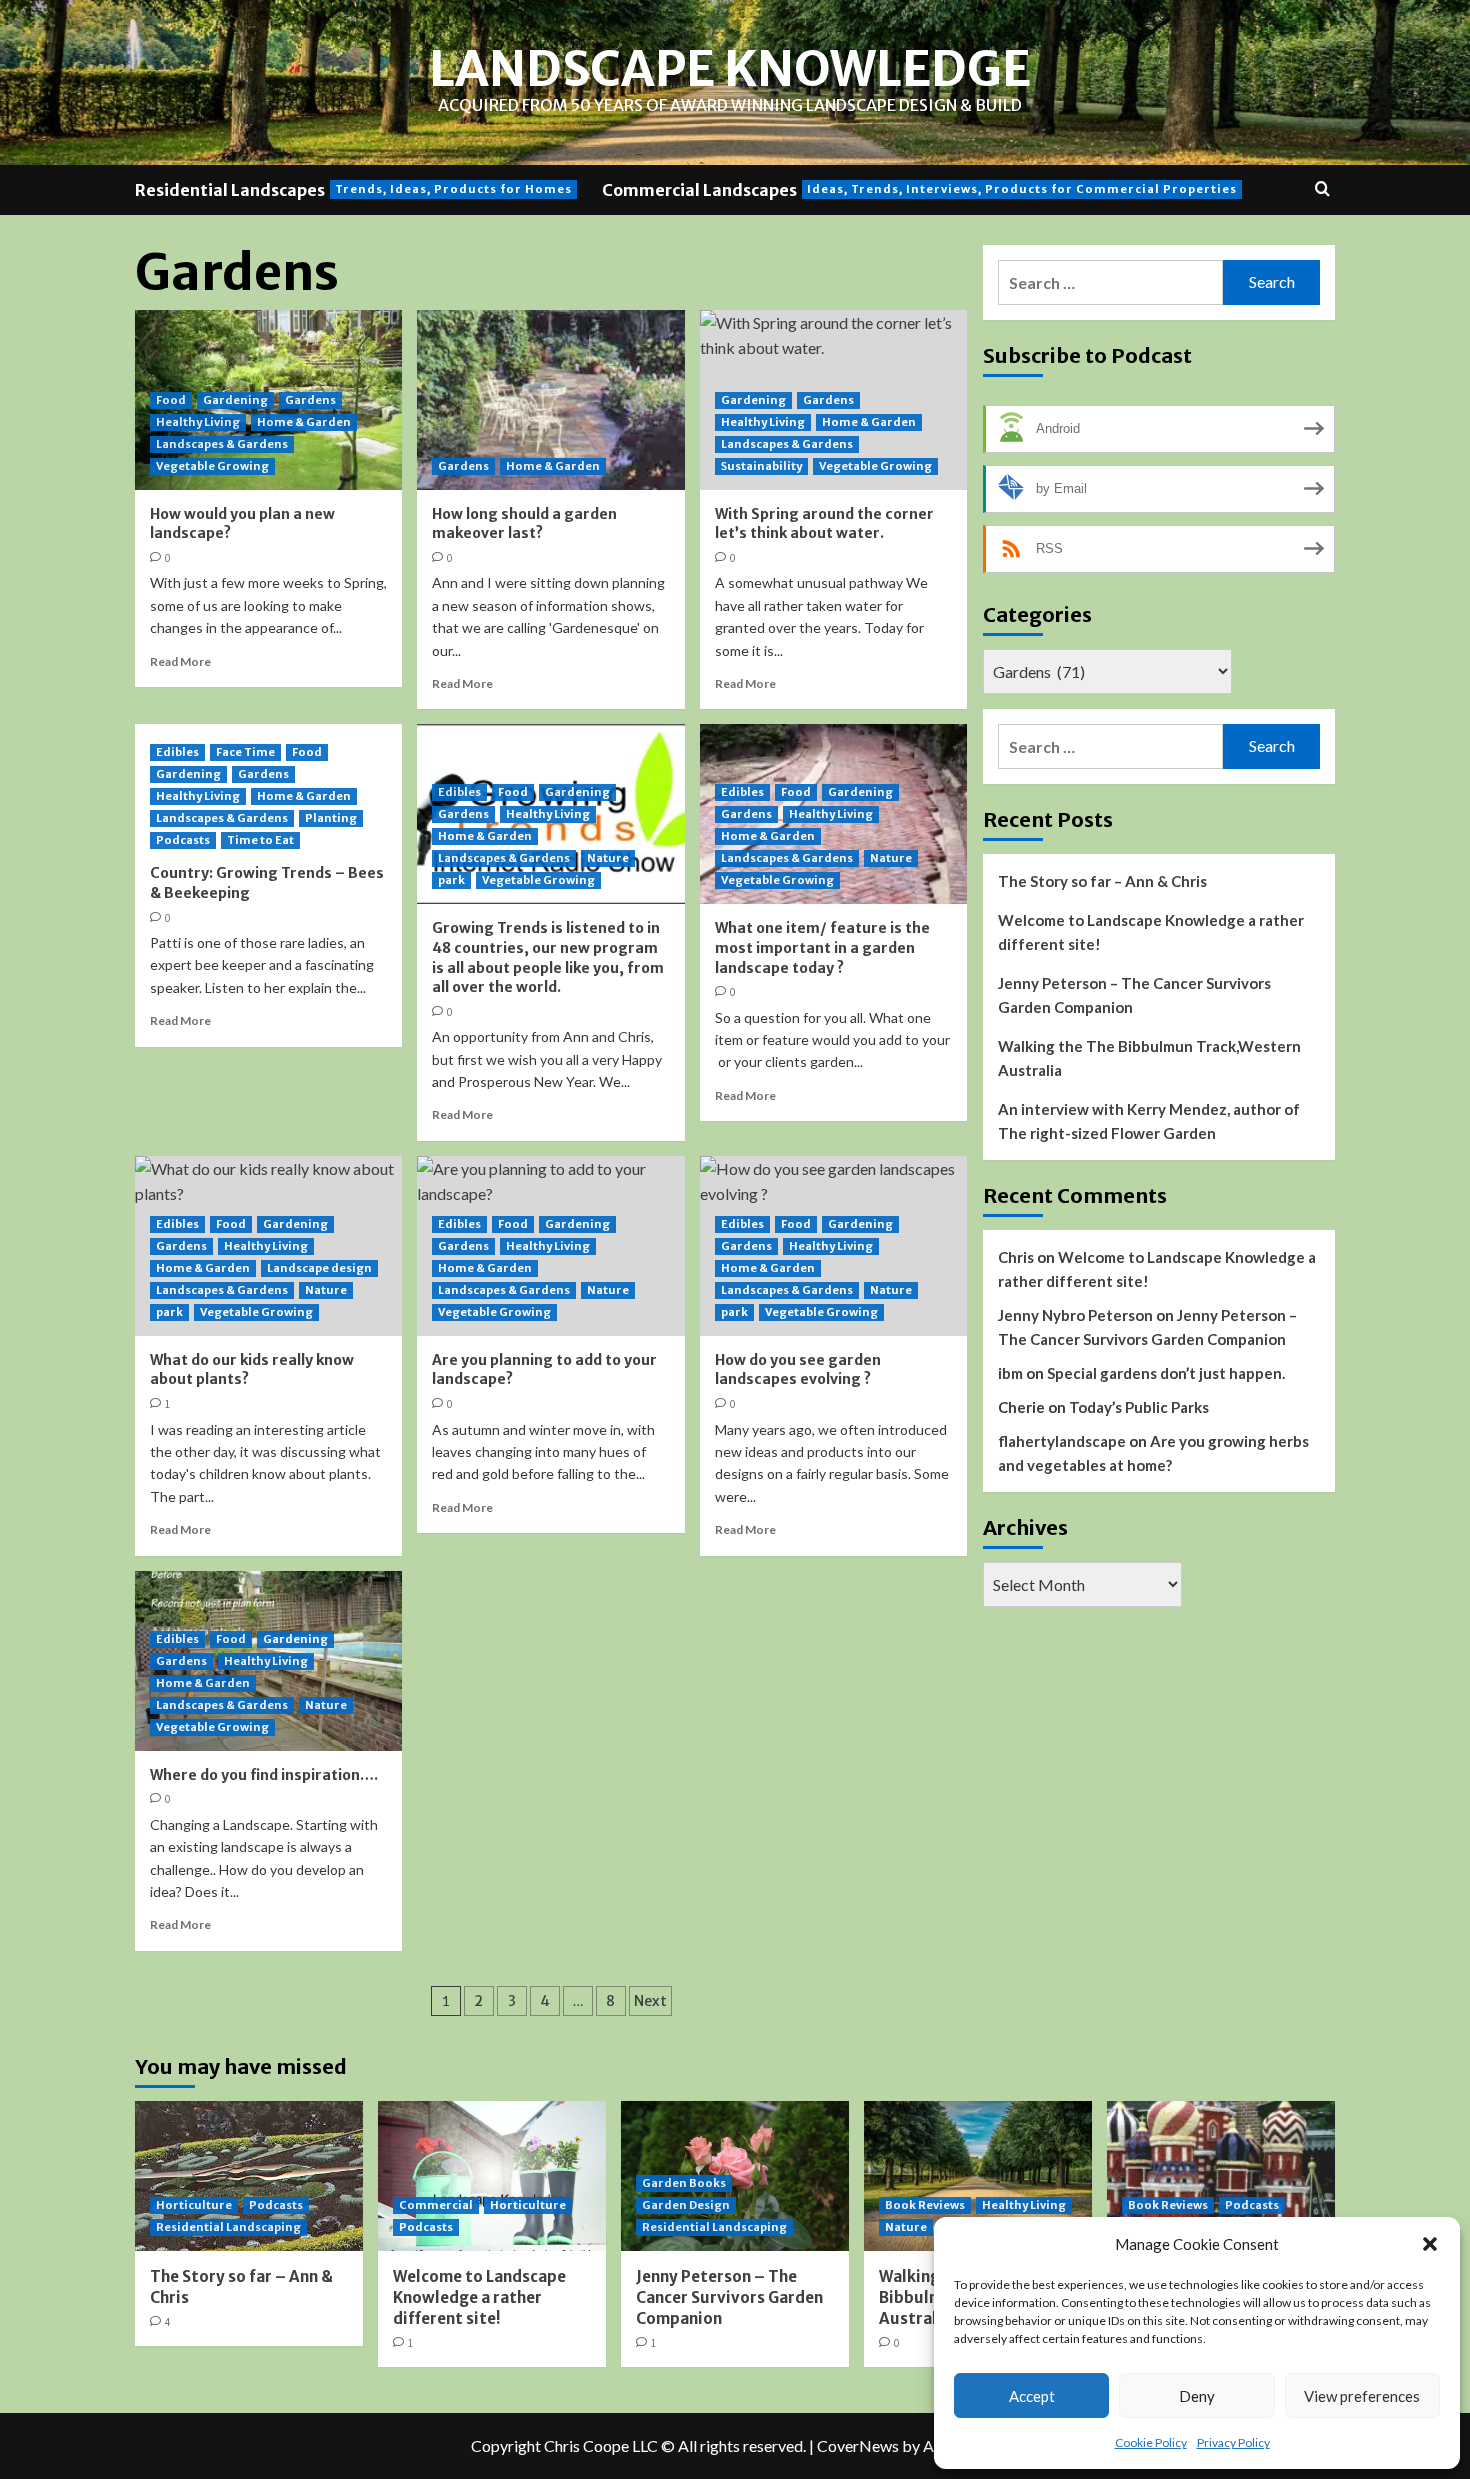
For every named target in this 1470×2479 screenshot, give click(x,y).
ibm (1010, 1373)
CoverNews (858, 2445)
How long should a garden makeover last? (524, 524)
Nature (608, 858)
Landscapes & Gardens (222, 444)
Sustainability (761, 466)
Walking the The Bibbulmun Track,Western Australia (1149, 1058)
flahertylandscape (1062, 1441)
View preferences (1362, 2396)
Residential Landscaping (228, 2227)
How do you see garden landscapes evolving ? (798, 1370)
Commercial (436, 2205)
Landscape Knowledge (730, 69)
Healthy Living (198, 422)
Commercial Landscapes (919, 190)
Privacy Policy (1233, 2442)
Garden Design (686, 2205)
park (451, 880)
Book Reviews (925, 2205)
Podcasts (183, 840)
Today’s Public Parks (1139, 1407)
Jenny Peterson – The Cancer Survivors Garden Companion (1134, 995)
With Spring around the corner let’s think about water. (824, 524)
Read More (180, 661)
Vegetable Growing (212, 466)
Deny (1197, 2396)
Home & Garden (304, 422)
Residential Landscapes (353, 190)
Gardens (310, 400)
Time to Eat (260, 840)
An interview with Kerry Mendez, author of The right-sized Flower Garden (1149, 1121)
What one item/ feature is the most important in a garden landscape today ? (822, 947)
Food (171, 400)
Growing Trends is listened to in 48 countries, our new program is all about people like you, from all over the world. (548, 957)
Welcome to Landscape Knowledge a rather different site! (1151, 932)
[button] (1430, 2244)
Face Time (245, 752)
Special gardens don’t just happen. (1166, 1373)
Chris (1016, 1257)
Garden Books (684, 2183)
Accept (1032, 2396)
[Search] (1322, 189)
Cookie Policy (1151, 2442)
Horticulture (194, 2205)
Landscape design (319, 1268)
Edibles (177, 752)
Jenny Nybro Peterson (1075, 1315)
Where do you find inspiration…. (264, 1775)
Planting (331, 818)
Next (650, 2001)
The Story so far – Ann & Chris (1102, 881)
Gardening (235, 400)
